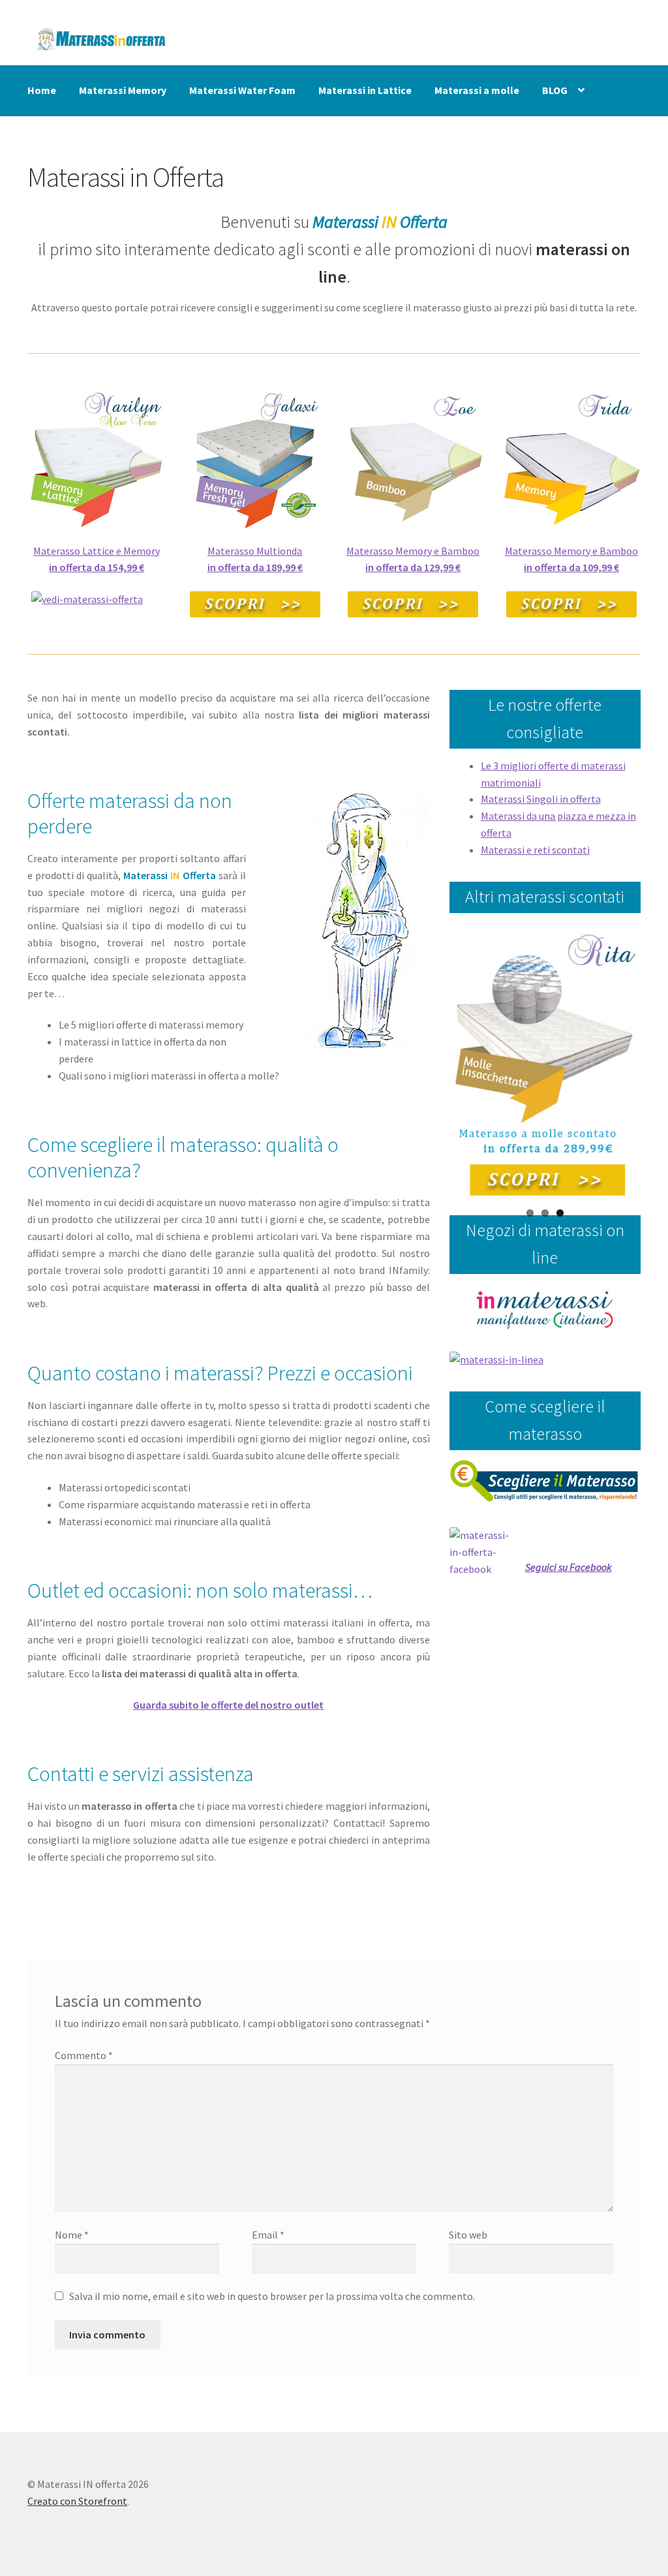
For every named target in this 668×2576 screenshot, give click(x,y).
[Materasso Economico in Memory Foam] (572, 458)
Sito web (468, 2235)
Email (268, 2235)
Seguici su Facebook (569, 1567)
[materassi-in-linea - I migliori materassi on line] (545, 1360)
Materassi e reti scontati (535, 850)
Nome (72, 2235)
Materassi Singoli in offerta (541, 799)
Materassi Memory (123, 90)
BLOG (555, 90)
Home (42, 90)
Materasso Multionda (255, 551)
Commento (84, 2055)
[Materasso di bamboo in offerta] (413, 458)
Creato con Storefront (77, 2501)
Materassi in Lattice (365, 90)
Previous (433, 1063)
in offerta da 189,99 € (255, 567)
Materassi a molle (477, 90)
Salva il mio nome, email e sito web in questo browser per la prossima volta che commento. (272, 2296)
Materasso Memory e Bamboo (413, 551)
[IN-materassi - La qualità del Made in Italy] (545, 1310)
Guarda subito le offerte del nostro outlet (228, 1705)
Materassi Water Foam (242, 90)
